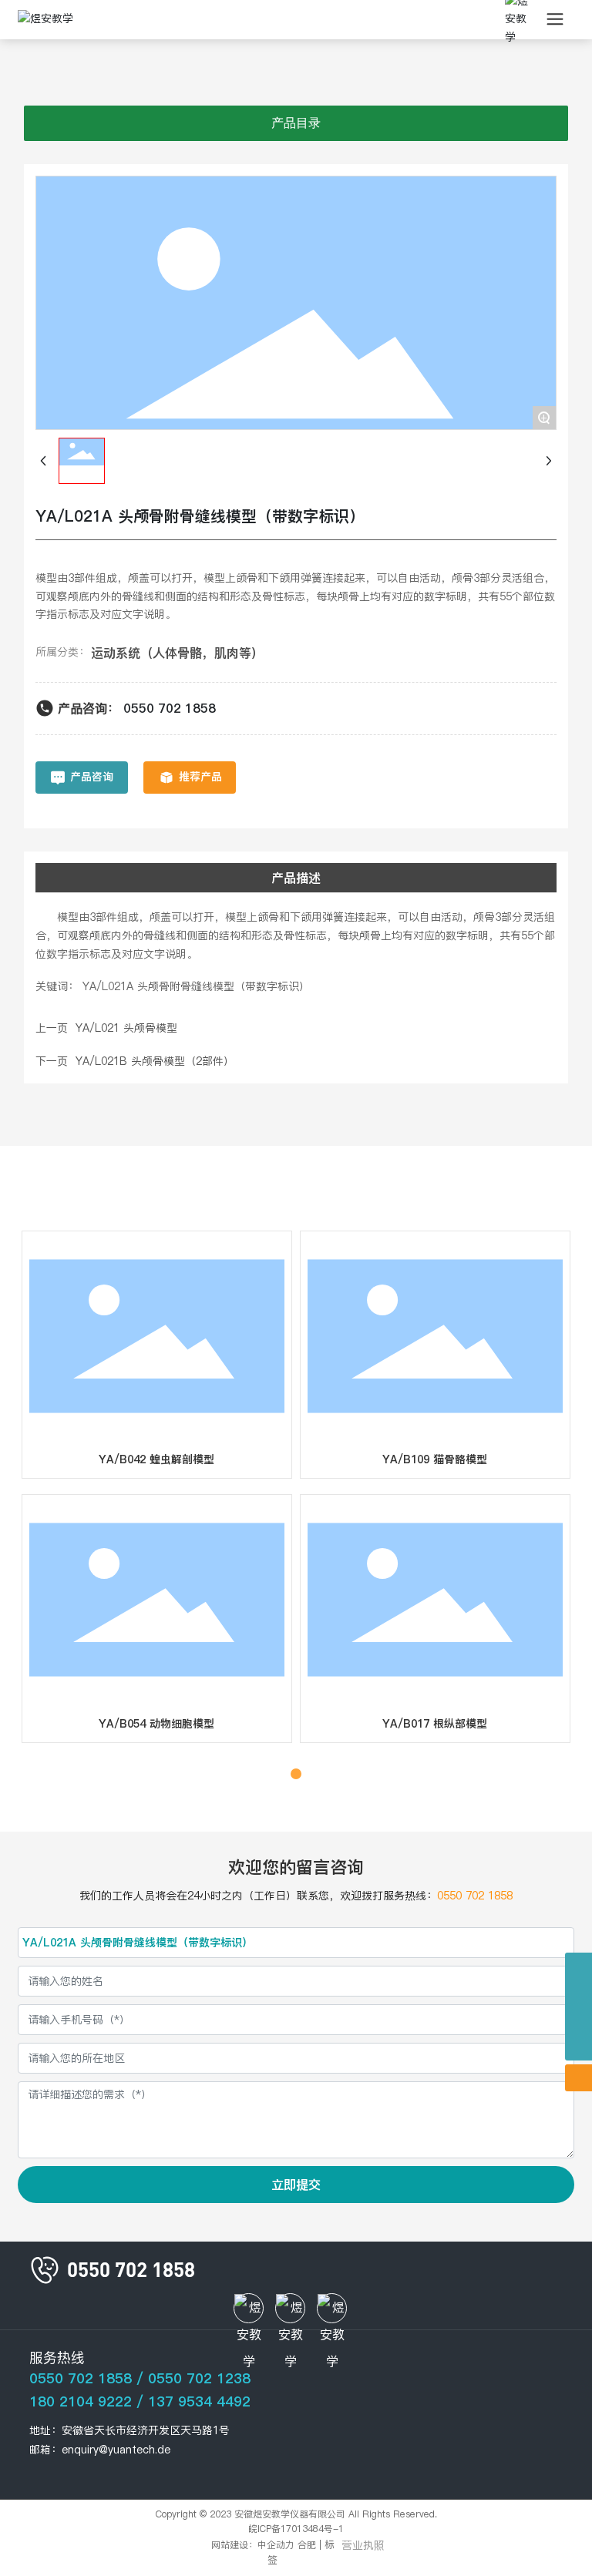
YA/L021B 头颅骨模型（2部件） (155, 1061)
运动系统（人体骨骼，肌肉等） (177, 653)
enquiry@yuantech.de (116, 2450)
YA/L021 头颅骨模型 (126, 1028)
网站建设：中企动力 (253, 2545)
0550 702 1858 (170, 708)
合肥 (307, 2545)
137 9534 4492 (199, 2401)
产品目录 (296, 123)
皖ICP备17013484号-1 (296, 2529)
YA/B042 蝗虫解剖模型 (156, 1459)
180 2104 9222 (81, 2401)
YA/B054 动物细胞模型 (156, 1724)
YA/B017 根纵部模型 (435, 1724)
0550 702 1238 (199, 2378)
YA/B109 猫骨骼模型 (435, 1459)
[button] (279, 1774)
